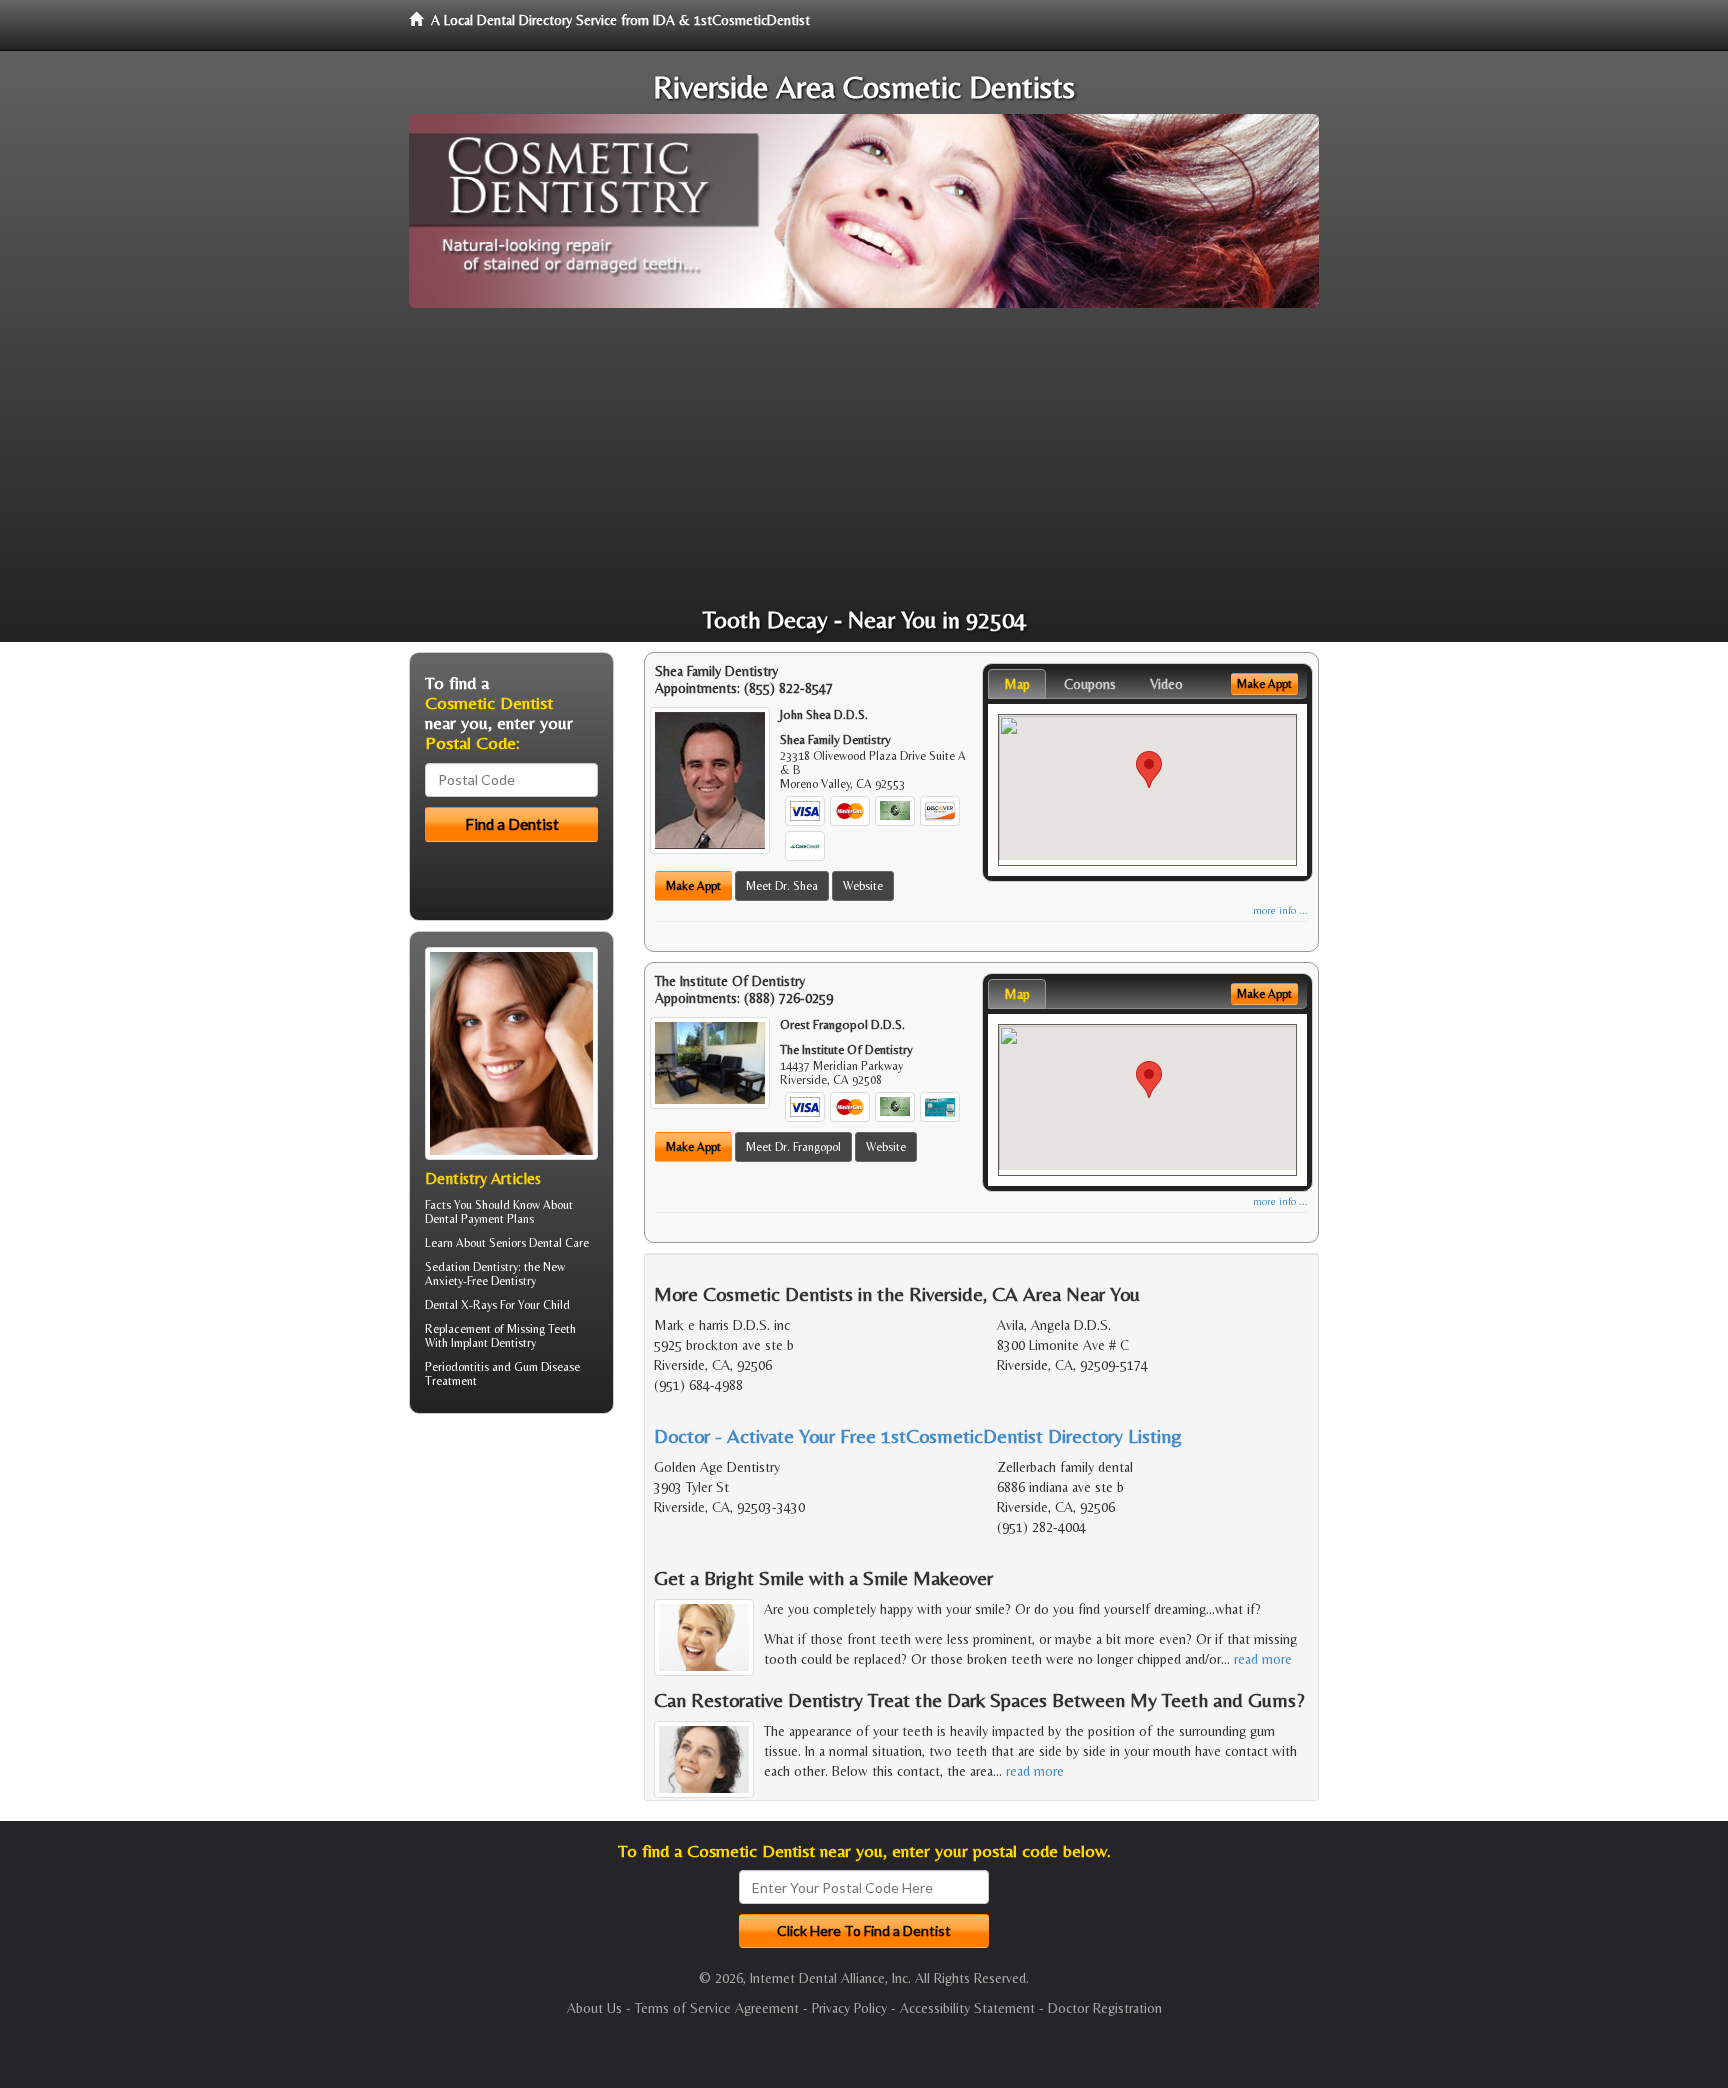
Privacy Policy (849, 2008)
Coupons (1090, 684)
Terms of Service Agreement (717, 2008)
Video (1166, 684)
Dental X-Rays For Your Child (497, 1305)
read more (1263, 1659)
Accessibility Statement (967, 2008)
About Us (594, 2008)
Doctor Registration (1105, 2008)
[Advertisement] (864, 458)
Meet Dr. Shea (782, 886)
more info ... (1280, 910)
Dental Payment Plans (479, 1219)
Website (863, 886)
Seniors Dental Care (539, 1243)
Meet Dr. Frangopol (793, 1147)
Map (1017, 684)
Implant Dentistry (493, 1343)
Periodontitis (457, 1367)
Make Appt (693, 886)
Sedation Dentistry (471, 1267)
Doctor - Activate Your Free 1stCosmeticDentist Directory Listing (918, 1435)
